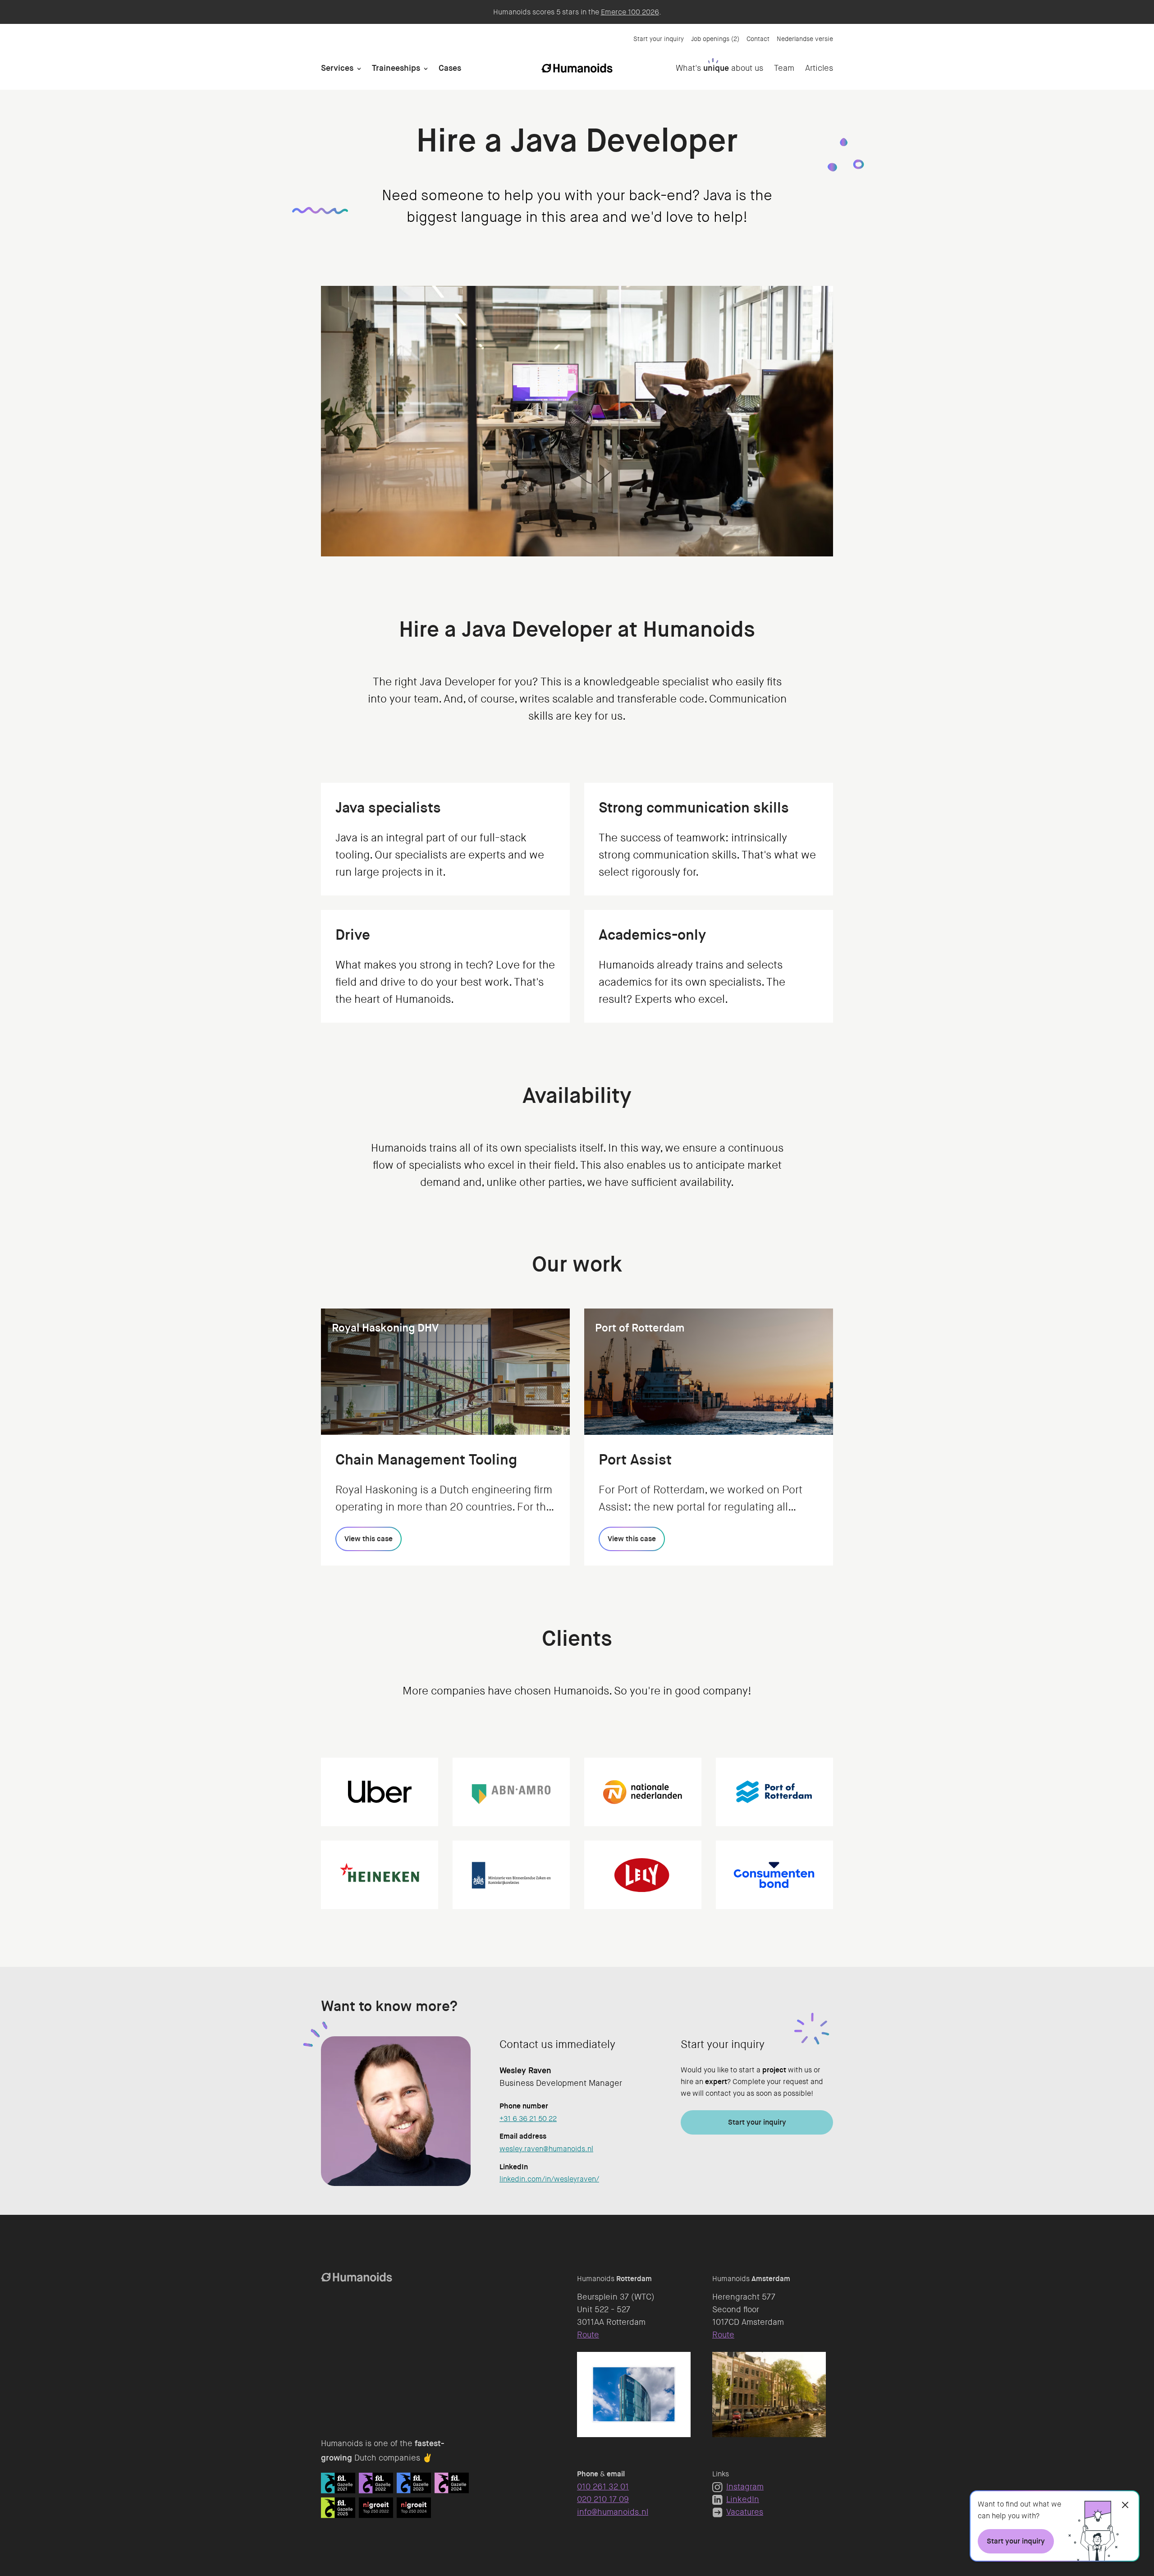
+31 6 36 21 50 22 (528, 2119)
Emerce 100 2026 (630, 12)
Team (784, 68)
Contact (758, 39)
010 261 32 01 (603, 2487)
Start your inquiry (659, 39)
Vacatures (745, 2512)
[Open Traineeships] (426, 68)
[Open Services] (359, 68)
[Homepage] (577, 68)
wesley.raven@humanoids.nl (546, 2149)
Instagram (745, 2487)
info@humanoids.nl (613, 2512)
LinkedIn (743, 2499)
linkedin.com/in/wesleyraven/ (549, 2179)
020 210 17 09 (603, 2499)
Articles (819, 68)
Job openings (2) (715, 39)
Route (588, 2335)
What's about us (719, 68)
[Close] (1125, 2505)
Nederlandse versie (805, 39)
